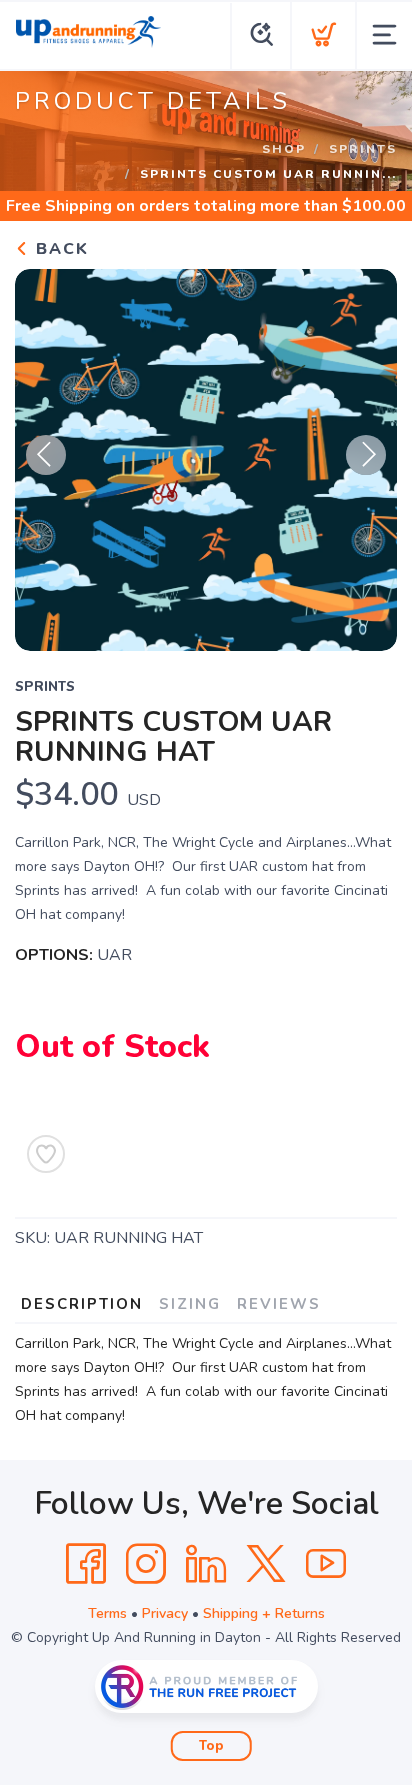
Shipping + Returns (264, 1613)
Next (366, 455)
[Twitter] (266, 1564)
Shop (284, 149)
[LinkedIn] (206, 1564)
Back (59, 249)
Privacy (165, 1613)
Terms (107, 1613)
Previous (46, 455)
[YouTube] (326, 1564)
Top (211, 1746)
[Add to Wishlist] (46, 1154)
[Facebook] (86, 1564)
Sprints (363, 149)
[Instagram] (146, 1564)
